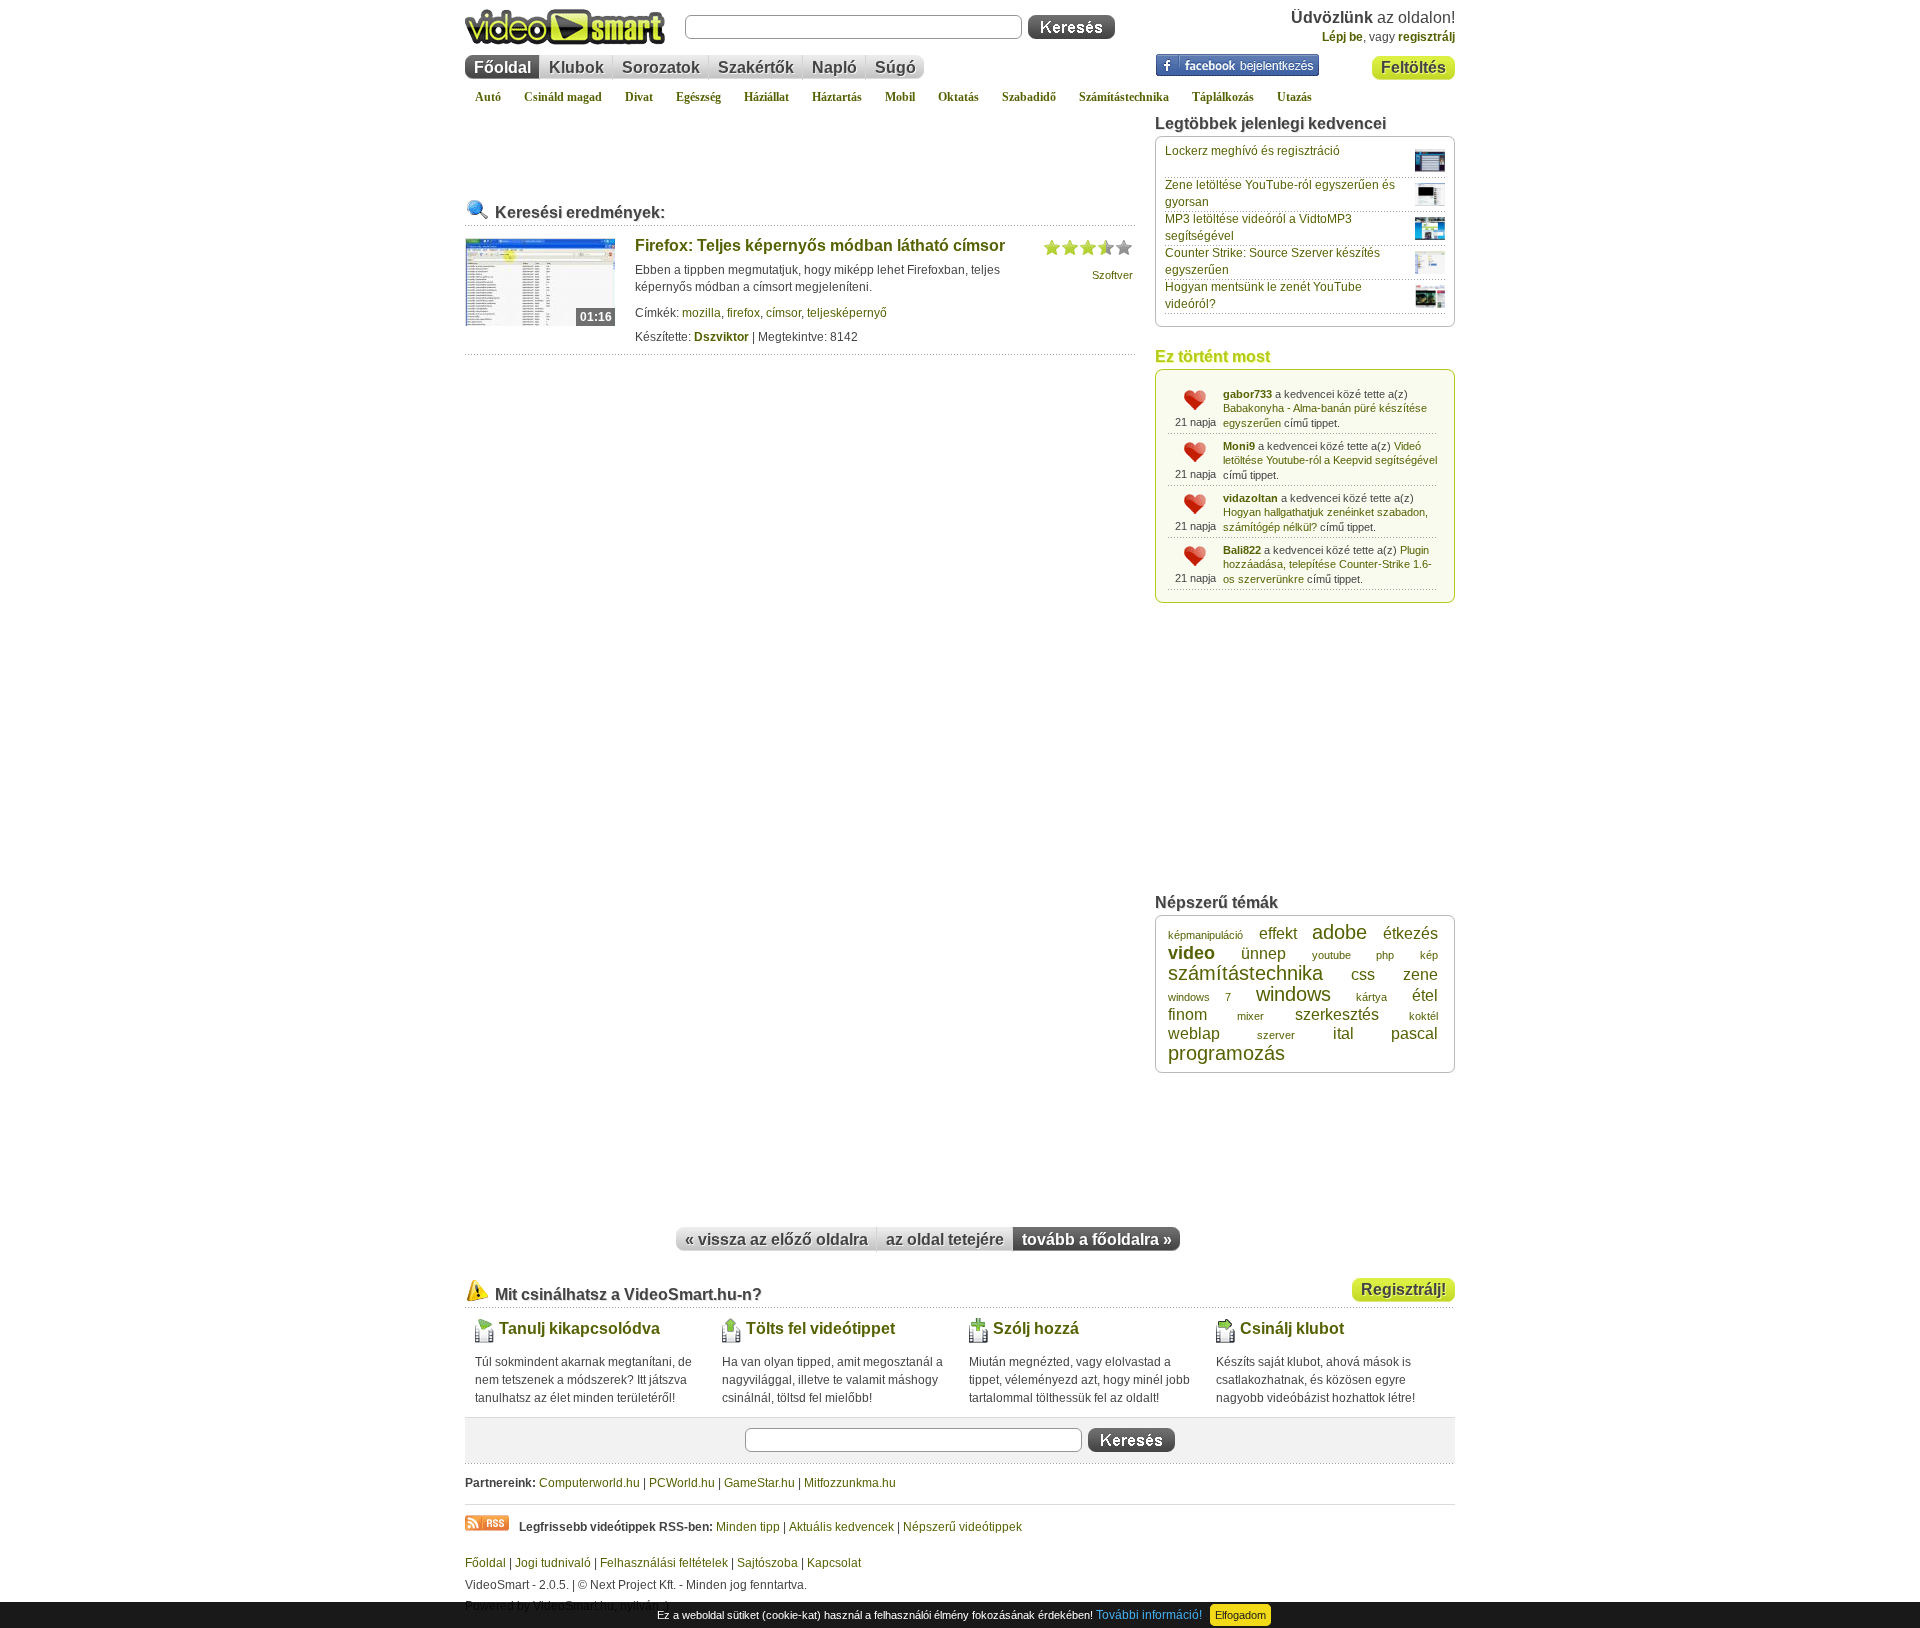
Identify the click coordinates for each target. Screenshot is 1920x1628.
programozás (1226, 1053)
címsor (783, 313)
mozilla (701, 313)
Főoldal (502, 67)
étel (1425, 995)
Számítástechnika (1124, 97)
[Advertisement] (800, 144)
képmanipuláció (1205, 935)
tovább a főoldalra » (1097, 1239)
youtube (1331, 955)
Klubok (576, 67)
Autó (488, 97)
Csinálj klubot (1292, 1328)
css (1363, 974)
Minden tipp (748, 1527)
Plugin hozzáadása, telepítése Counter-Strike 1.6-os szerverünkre (1327, 564)
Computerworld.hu (589, 1483)
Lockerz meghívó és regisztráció (1252, 151)
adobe (1339, 932)
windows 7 (1199, 997)
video (1191, 953)
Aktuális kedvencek (841, 1527)
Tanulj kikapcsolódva (579, 1328)
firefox (743, 313)
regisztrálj (1426, 37)
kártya (1371, 997)
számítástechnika (1245, 973)
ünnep (1263, 953)
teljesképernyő (847, 313)
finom (1187, 1014)
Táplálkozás (1223, 97)
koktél (1423, 1016)
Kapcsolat (834, 1563)
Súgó (895, 67)
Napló (834, 67)
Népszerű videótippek (962, 1527)
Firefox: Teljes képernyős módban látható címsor (820, 245)
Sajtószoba (767, 1563)
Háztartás (837, 97)
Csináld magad (563, 97)
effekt (1278, 933)
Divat (639, 97)
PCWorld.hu (682, 1483)
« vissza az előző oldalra (776, 1239)
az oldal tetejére (945, 1239)
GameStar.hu (759, 1483)
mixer (1250, 1016)
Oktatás (958, 97)
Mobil (900, 97)
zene (1420, 974)
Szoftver (1112, 275)
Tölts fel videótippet (820, 1328)
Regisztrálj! (1403, 1289)
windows (1293, 994)
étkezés (1410, 933)
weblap (1194, 1033)
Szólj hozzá (1036, 1328)
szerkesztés (1337, 1014)
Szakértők (756, 67)
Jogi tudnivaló (553, 1563)
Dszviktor (721, 337)
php (1385, 955)
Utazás (1294, 97)
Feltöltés (1413, 67)
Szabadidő (1029, 97)
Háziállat (766, 97)
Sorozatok (661, 67)
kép (1429, 955)
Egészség (698, 97)
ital (1343, 1033)
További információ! (1149, 1615)
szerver (1276, 1035)
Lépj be (1342, 37)
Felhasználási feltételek (664, 1563)
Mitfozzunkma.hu (850, 1483)
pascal (1414, 1033)
